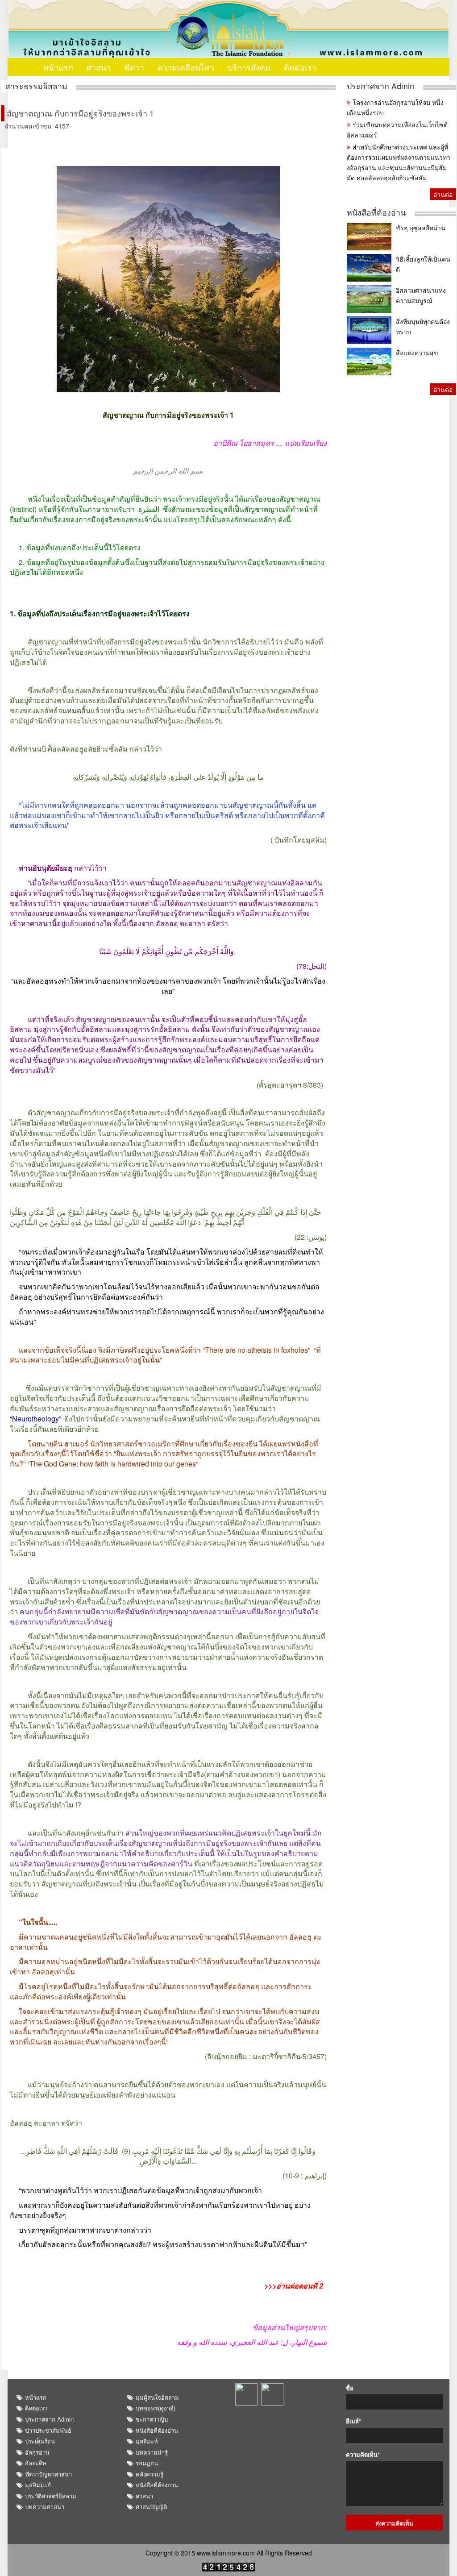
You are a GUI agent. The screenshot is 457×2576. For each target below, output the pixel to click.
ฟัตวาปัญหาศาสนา (48, 2474)
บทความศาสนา (45, 2507)
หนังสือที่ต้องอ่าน (376, 212)
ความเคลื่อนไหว (186, 67)
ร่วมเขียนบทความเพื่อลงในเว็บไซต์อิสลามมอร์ (397, 130)
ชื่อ (350, 2388)
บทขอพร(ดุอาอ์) (156, 2408)
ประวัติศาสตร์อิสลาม (51, 2496)
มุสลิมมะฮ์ (38, 2485)
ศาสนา (99, 67)
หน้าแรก (58, 67)
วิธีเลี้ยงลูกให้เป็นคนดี (423, 264)
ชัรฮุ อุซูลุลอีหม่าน (421, 228)
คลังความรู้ (150, 2474)
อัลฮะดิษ (36, 2463)
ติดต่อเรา (300, 67)
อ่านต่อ (443, 194)
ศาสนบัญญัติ (151, 2507)
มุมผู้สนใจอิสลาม (157, 2397)
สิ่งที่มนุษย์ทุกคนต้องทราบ (423, 326)
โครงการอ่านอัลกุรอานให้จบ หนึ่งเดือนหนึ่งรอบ (395, 107)
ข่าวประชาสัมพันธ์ (48, 2430)
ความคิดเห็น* (363, 2455)
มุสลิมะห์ (147, 2441)
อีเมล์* (353, 2421)
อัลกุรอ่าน (37, 2452)
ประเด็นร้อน (40, 2441)
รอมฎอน (147, 2463)
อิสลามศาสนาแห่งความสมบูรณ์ (421, 295)
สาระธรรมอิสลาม (36, 86)
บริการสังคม (249, 67)
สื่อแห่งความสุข (417, 353)
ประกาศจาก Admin (380, 86)
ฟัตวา (134, 67)
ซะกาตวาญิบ (152, 2419)
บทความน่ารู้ (152, 2452)
